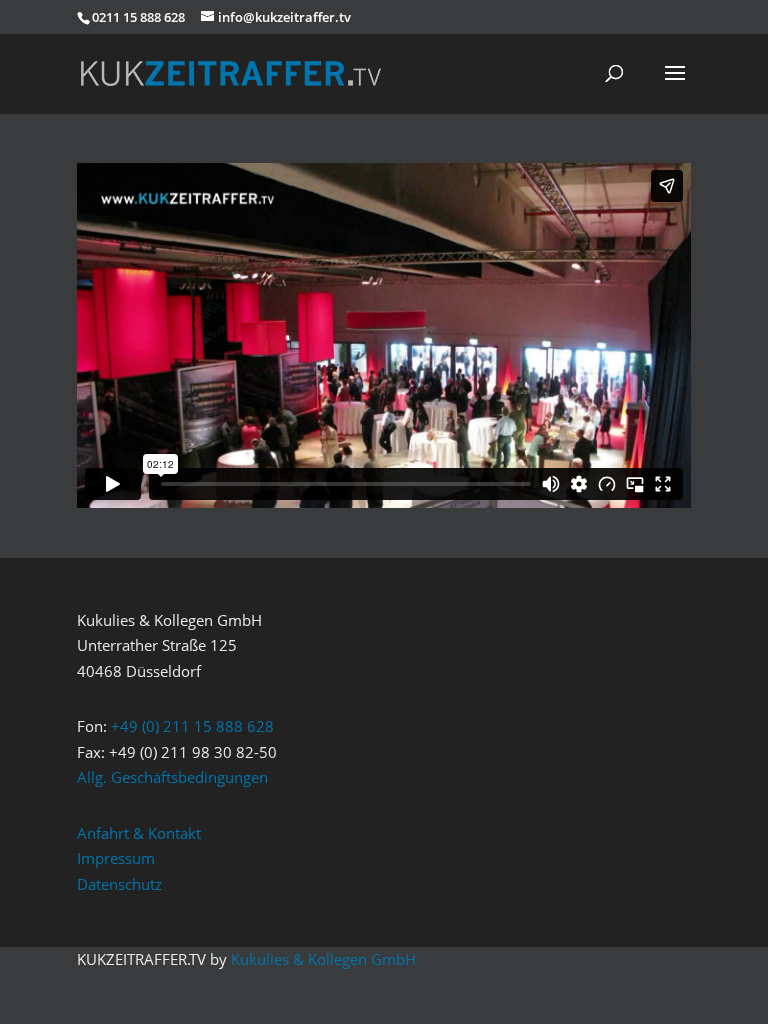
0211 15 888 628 (138, 17)
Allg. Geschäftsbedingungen (172, 777)
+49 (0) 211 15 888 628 (192, 726)
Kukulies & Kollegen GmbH (323, 959)
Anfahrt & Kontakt (139, 833)
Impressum (116, 858)
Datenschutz (119, 884)
